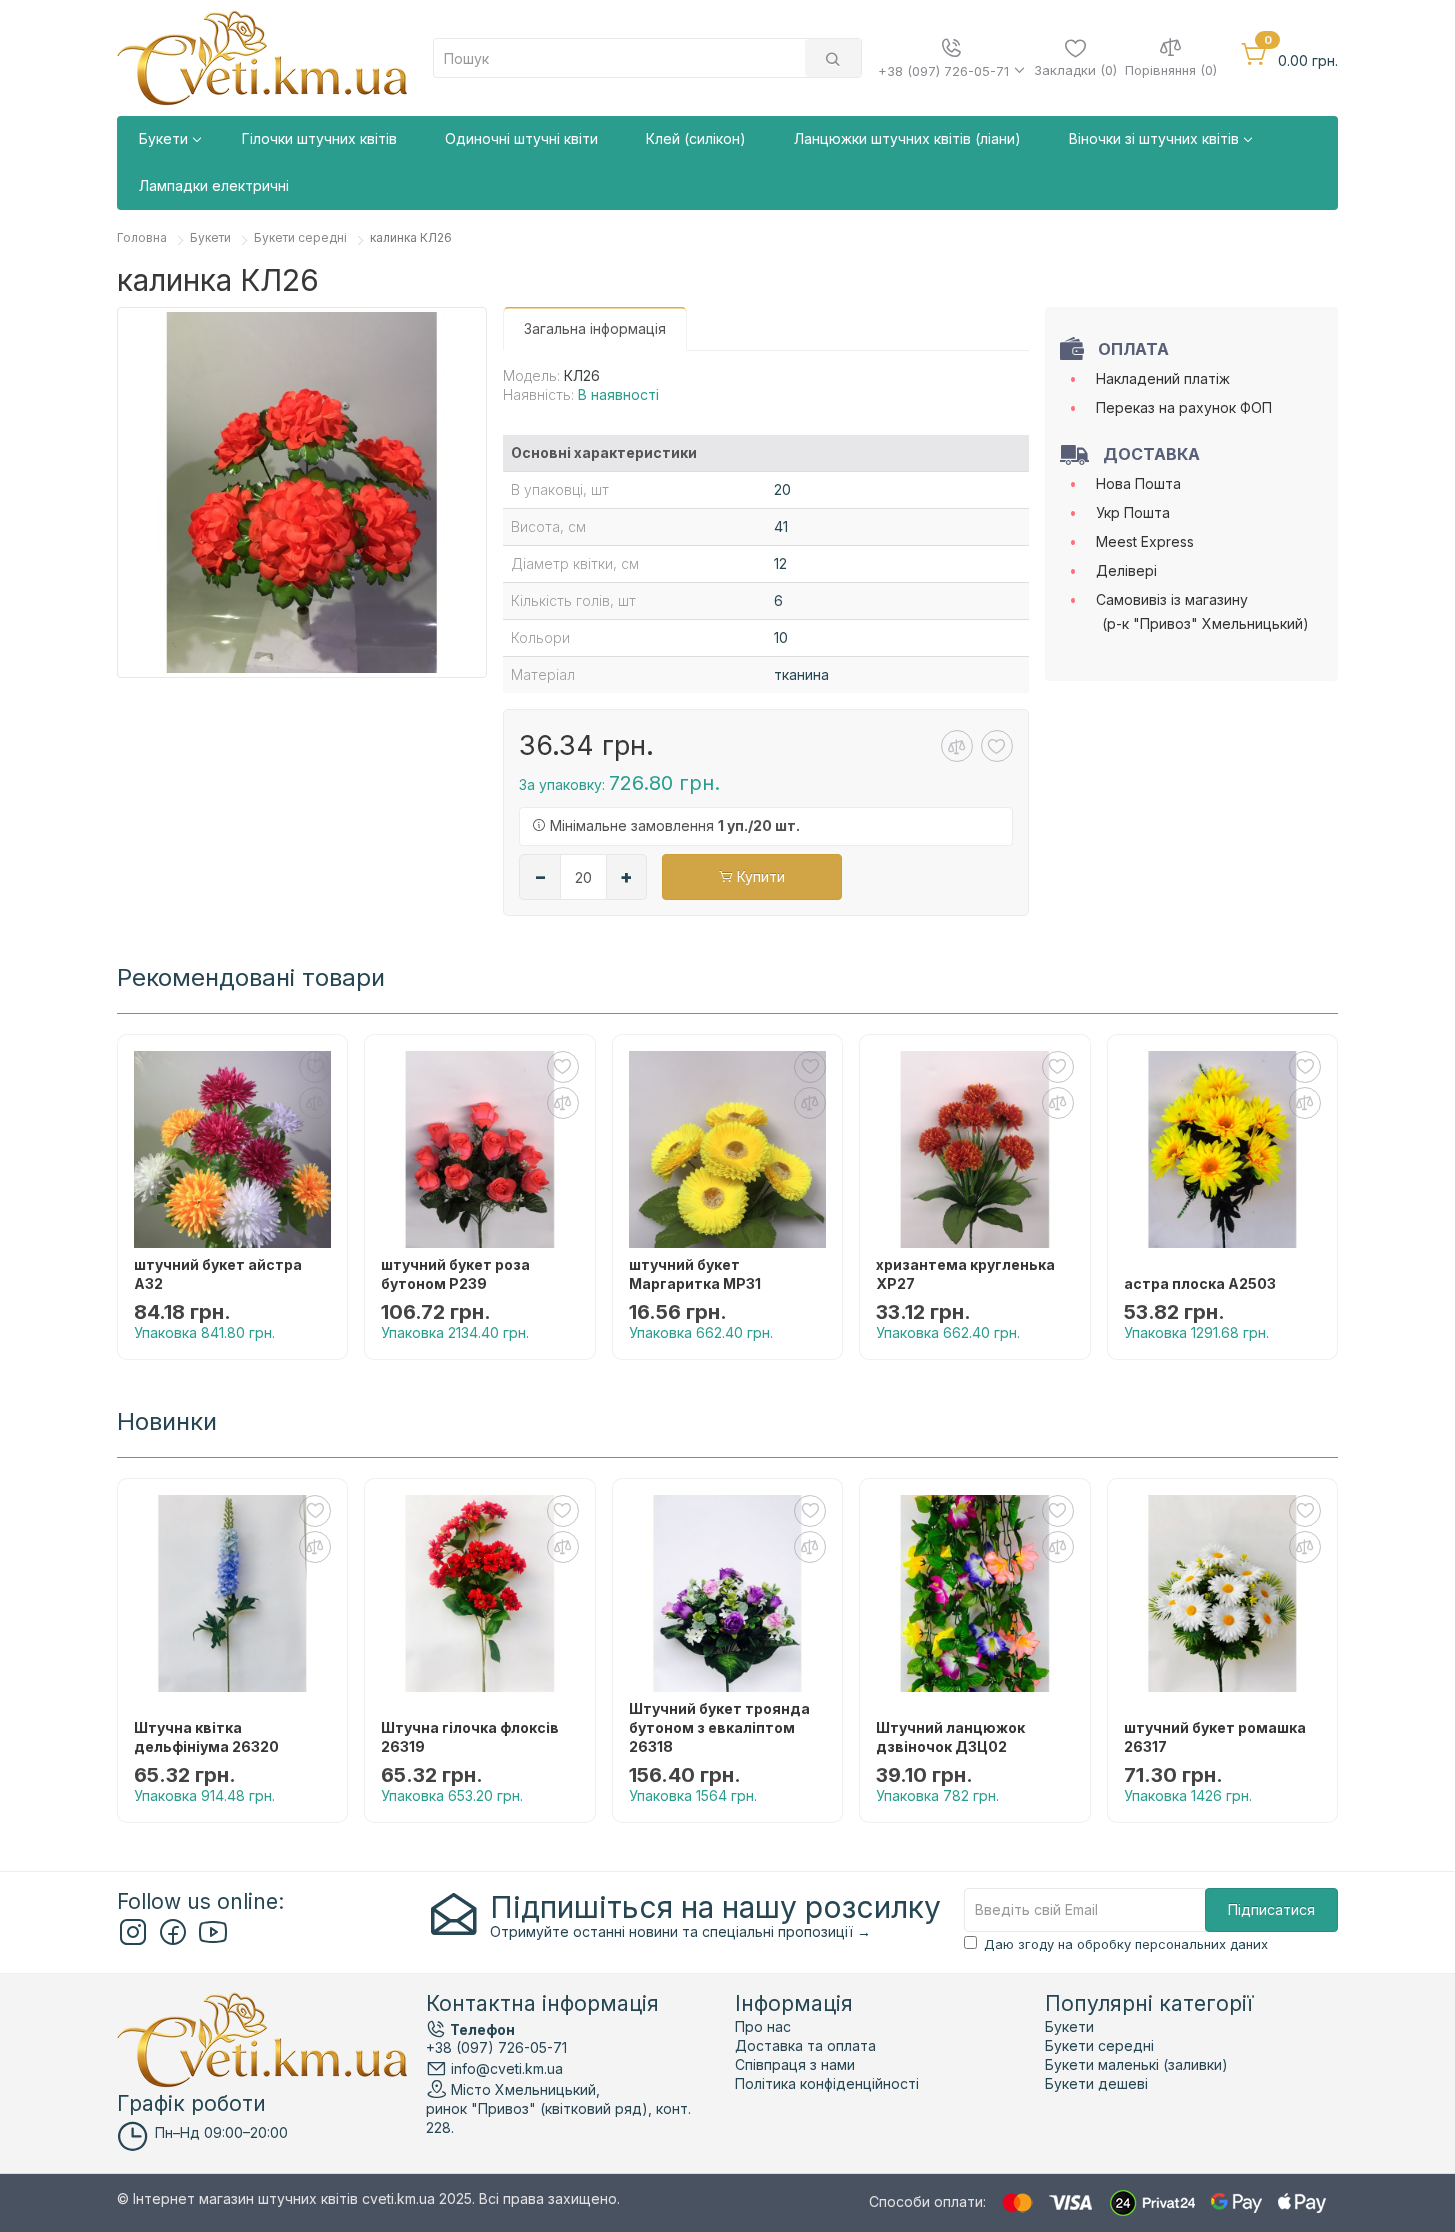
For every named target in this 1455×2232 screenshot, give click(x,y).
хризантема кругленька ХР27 (965, 1274)
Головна (142, 237)
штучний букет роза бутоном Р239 (455, 1274)
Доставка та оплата (805, 2045)
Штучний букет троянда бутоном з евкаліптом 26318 (719, 1727)
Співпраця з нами (795, 2064)
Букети (210, 237)
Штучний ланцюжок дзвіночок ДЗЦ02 (950, 1737)
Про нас (763, 2026)
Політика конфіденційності (827, 2083)
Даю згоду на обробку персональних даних (1126, 1944)
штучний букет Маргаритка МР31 (695, 1274)
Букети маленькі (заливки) (1136, 2064)
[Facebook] (173, 1940)
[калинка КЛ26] (302, 492)
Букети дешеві (1096, 2083)
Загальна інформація (595, 328)
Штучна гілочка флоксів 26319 (470, 1737)
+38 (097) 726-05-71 (496, 2047)
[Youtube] (213, 1940)
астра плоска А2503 (1200, 1283)
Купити (759, 876)
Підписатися (1271, 1909)
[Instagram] (133, 1940)
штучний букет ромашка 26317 (1215, 1737)
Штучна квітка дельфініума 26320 (206, 1737)
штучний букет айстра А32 (218, 1274)
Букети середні (300, 237)
